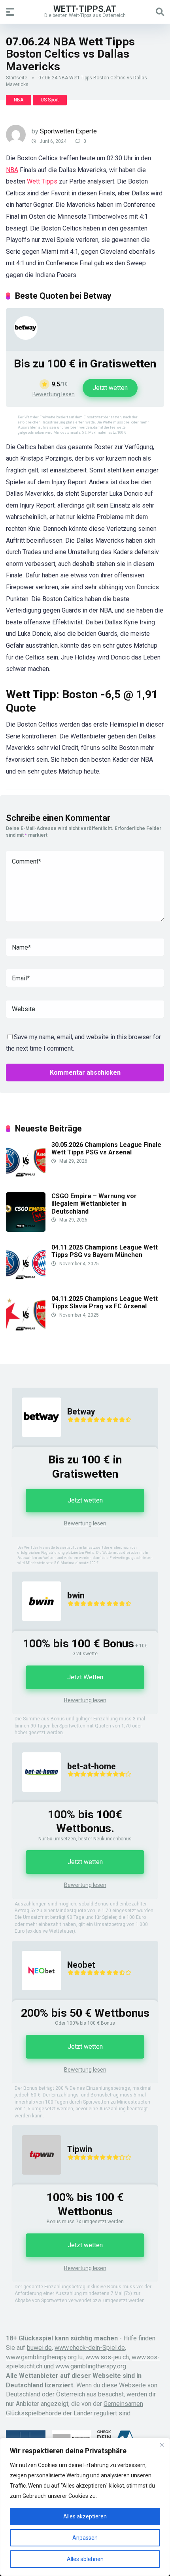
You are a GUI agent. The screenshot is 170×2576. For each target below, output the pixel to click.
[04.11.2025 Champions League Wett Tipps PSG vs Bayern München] (26, 1281)
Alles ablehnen (85, 2559)
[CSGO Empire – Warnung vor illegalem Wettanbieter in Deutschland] (26, 1230)
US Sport (50, 100)
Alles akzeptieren (85, 2516)
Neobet (81, 1965)
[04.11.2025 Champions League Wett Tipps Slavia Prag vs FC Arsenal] (26, 1332)
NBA (19, 100)
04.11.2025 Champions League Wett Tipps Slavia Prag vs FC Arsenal (105, 1302)
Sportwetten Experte (68, 131)
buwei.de (39, 2348)
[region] (85, 2507)
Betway (81, 1412)
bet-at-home (92, 1766)
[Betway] (26, 338)
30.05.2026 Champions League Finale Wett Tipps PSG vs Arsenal (106, 1148)
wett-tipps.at (85, 8)
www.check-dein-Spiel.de (90, 2348)
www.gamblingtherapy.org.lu (44, 2357)
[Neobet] (37, 1998)
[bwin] (37, 1629)
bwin (76, 1595)
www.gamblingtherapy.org (91, 2366)
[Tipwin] (37, 2182)
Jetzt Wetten (85, 1677)
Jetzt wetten (110, 388)
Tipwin (80, 2149)
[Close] (162, 2445)
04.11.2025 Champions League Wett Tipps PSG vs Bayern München (105, 1251)
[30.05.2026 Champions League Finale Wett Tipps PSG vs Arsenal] (26, 1178)
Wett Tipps (42, 181)
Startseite (17, 78)
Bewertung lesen (54, 394)
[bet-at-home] (37, 1799)
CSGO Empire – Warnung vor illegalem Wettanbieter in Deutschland (94, 1204)
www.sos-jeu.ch (107, 2357)
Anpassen (85, 2538)
